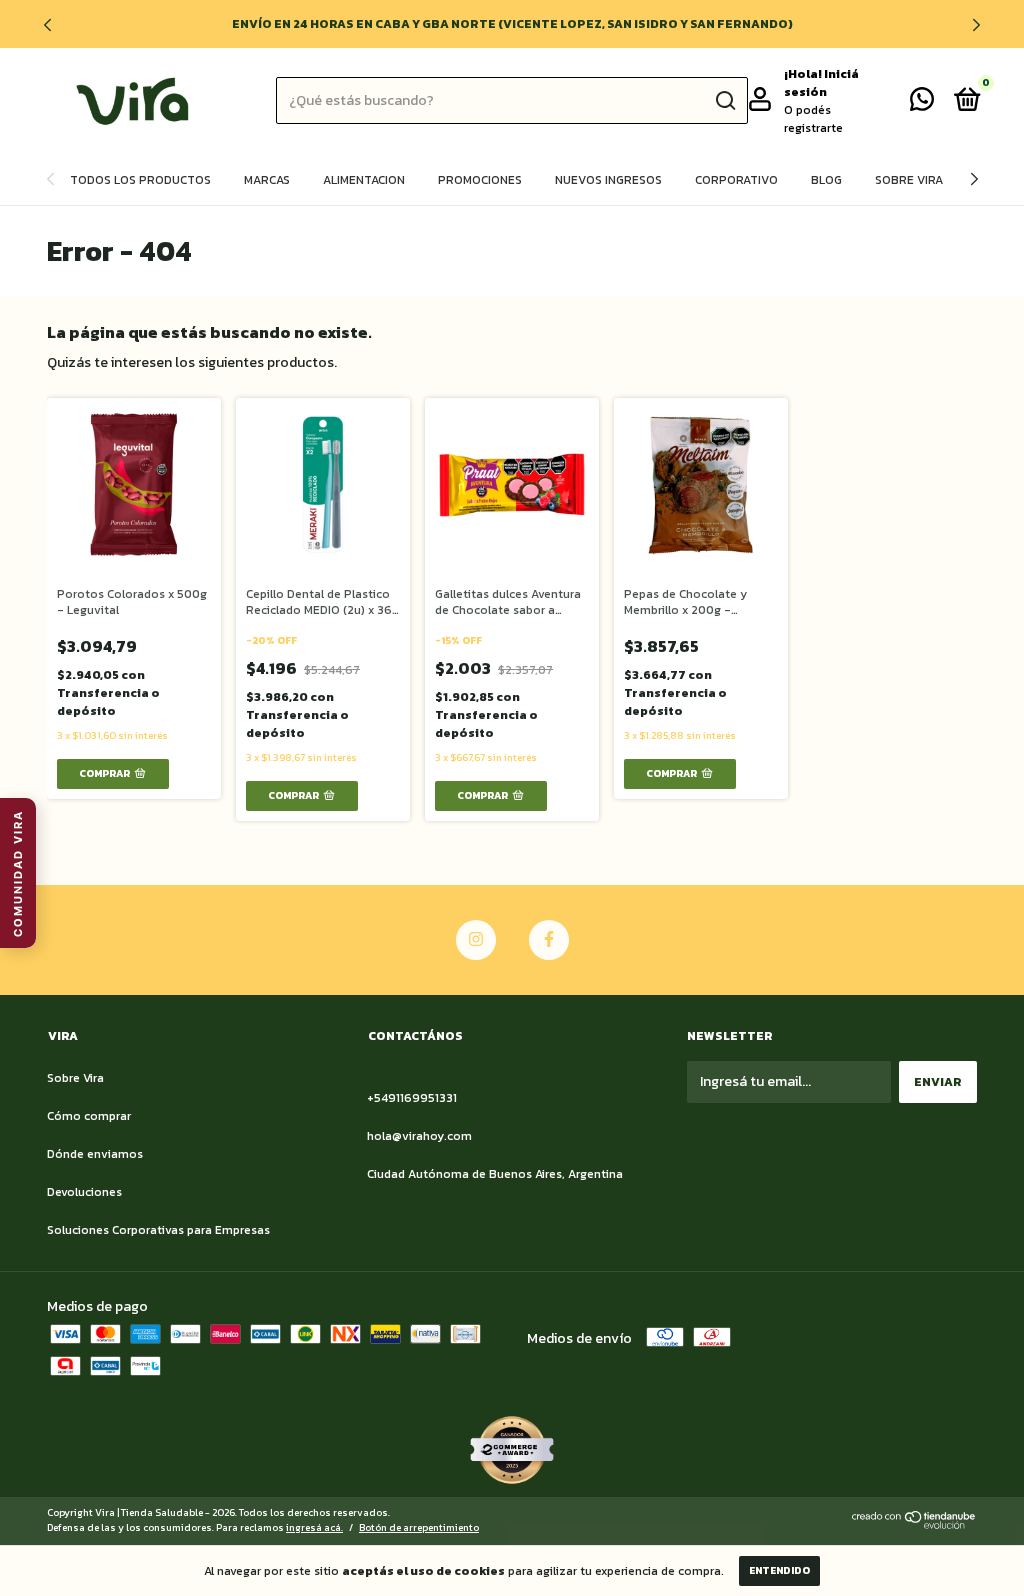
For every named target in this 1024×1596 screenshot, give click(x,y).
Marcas (267, 180)
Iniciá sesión (821, 83)
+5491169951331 (412, 1098)
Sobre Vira (909, 180)
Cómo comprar (89, 1116)
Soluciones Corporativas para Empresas (158, 1230)
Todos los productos (140, 180)
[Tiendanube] (914, 1524)
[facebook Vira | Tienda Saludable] (549, 940)
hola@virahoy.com (419, 1136)
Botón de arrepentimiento (419, 1527)
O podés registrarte (813, 119)
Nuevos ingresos (608, 180)
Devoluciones (84, 1192)
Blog (826, 180)
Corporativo (736, 180)
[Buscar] (724, 101)
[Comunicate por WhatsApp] (922, 104)
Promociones (480, 180)
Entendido (779, 1570)
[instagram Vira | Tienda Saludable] (476, 940)
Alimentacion (364, 180)
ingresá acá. (314, 1527)
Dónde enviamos (95, 1154)
